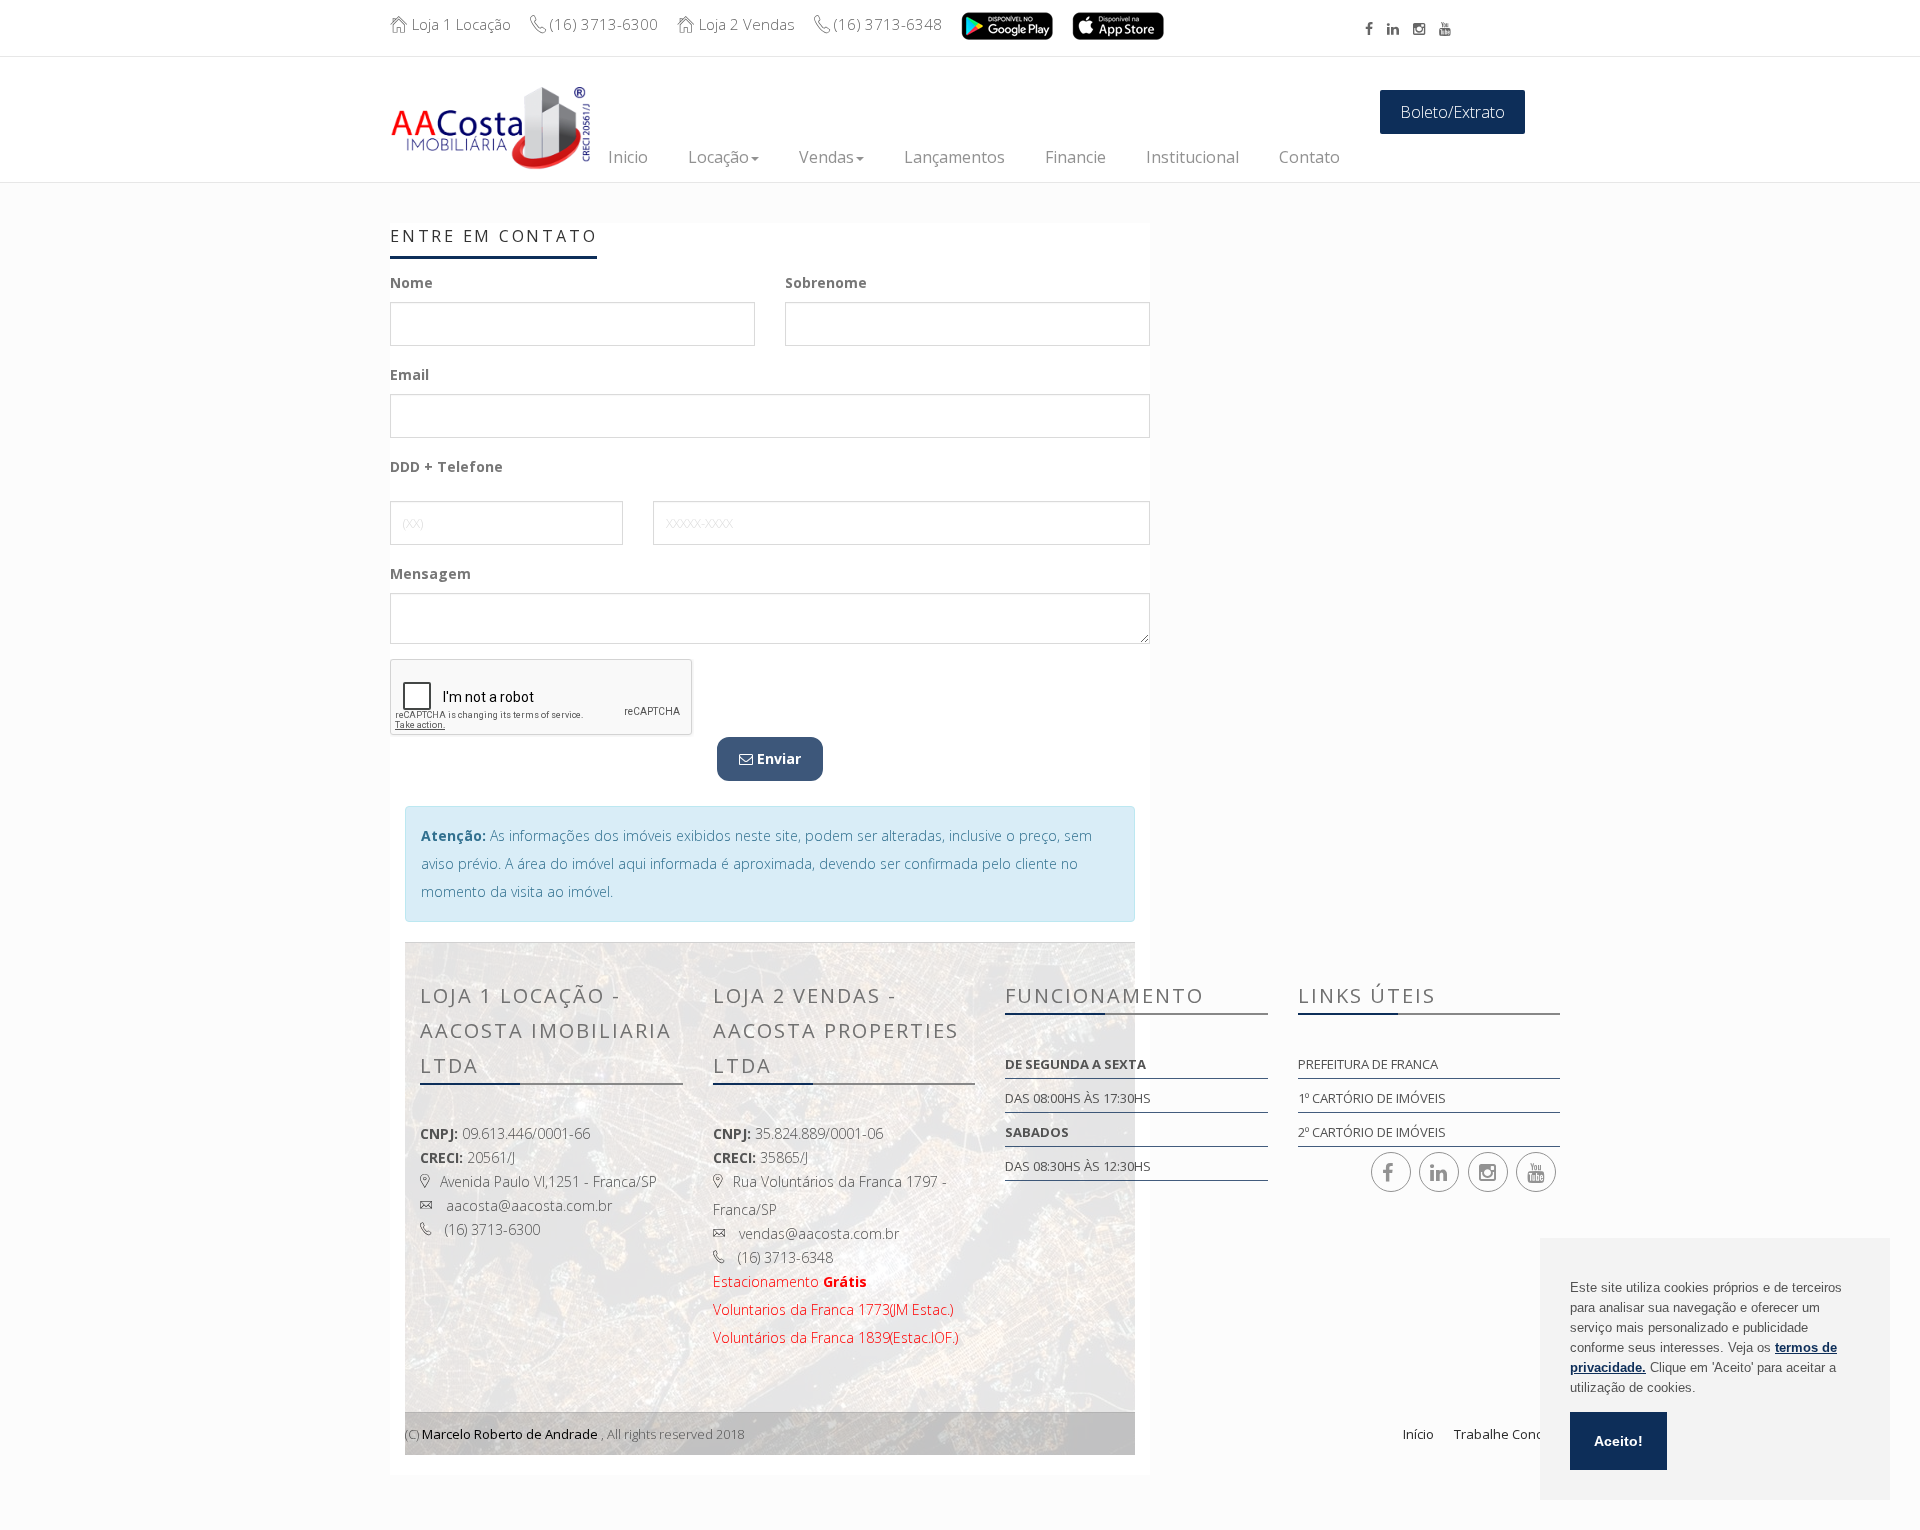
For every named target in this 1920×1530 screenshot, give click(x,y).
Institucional (1192, 157)
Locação (718, 157)
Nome (411, 282)
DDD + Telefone (446, 466)
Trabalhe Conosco (1509, 1434)
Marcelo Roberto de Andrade (510, 1434)
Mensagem (430, 573)
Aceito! (1618, 1441)
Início (1418, 1434)
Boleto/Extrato (1452, 112)
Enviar (777, 758)
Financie (1075, 157)
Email (409, 374)
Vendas (826, 157)
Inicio (628, 157)
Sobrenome (826, 282)
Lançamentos (954, 157)
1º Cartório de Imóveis (1372, 1098)
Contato (1309, 157)
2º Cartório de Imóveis (1372, 1132)
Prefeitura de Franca (1368, 1064)
